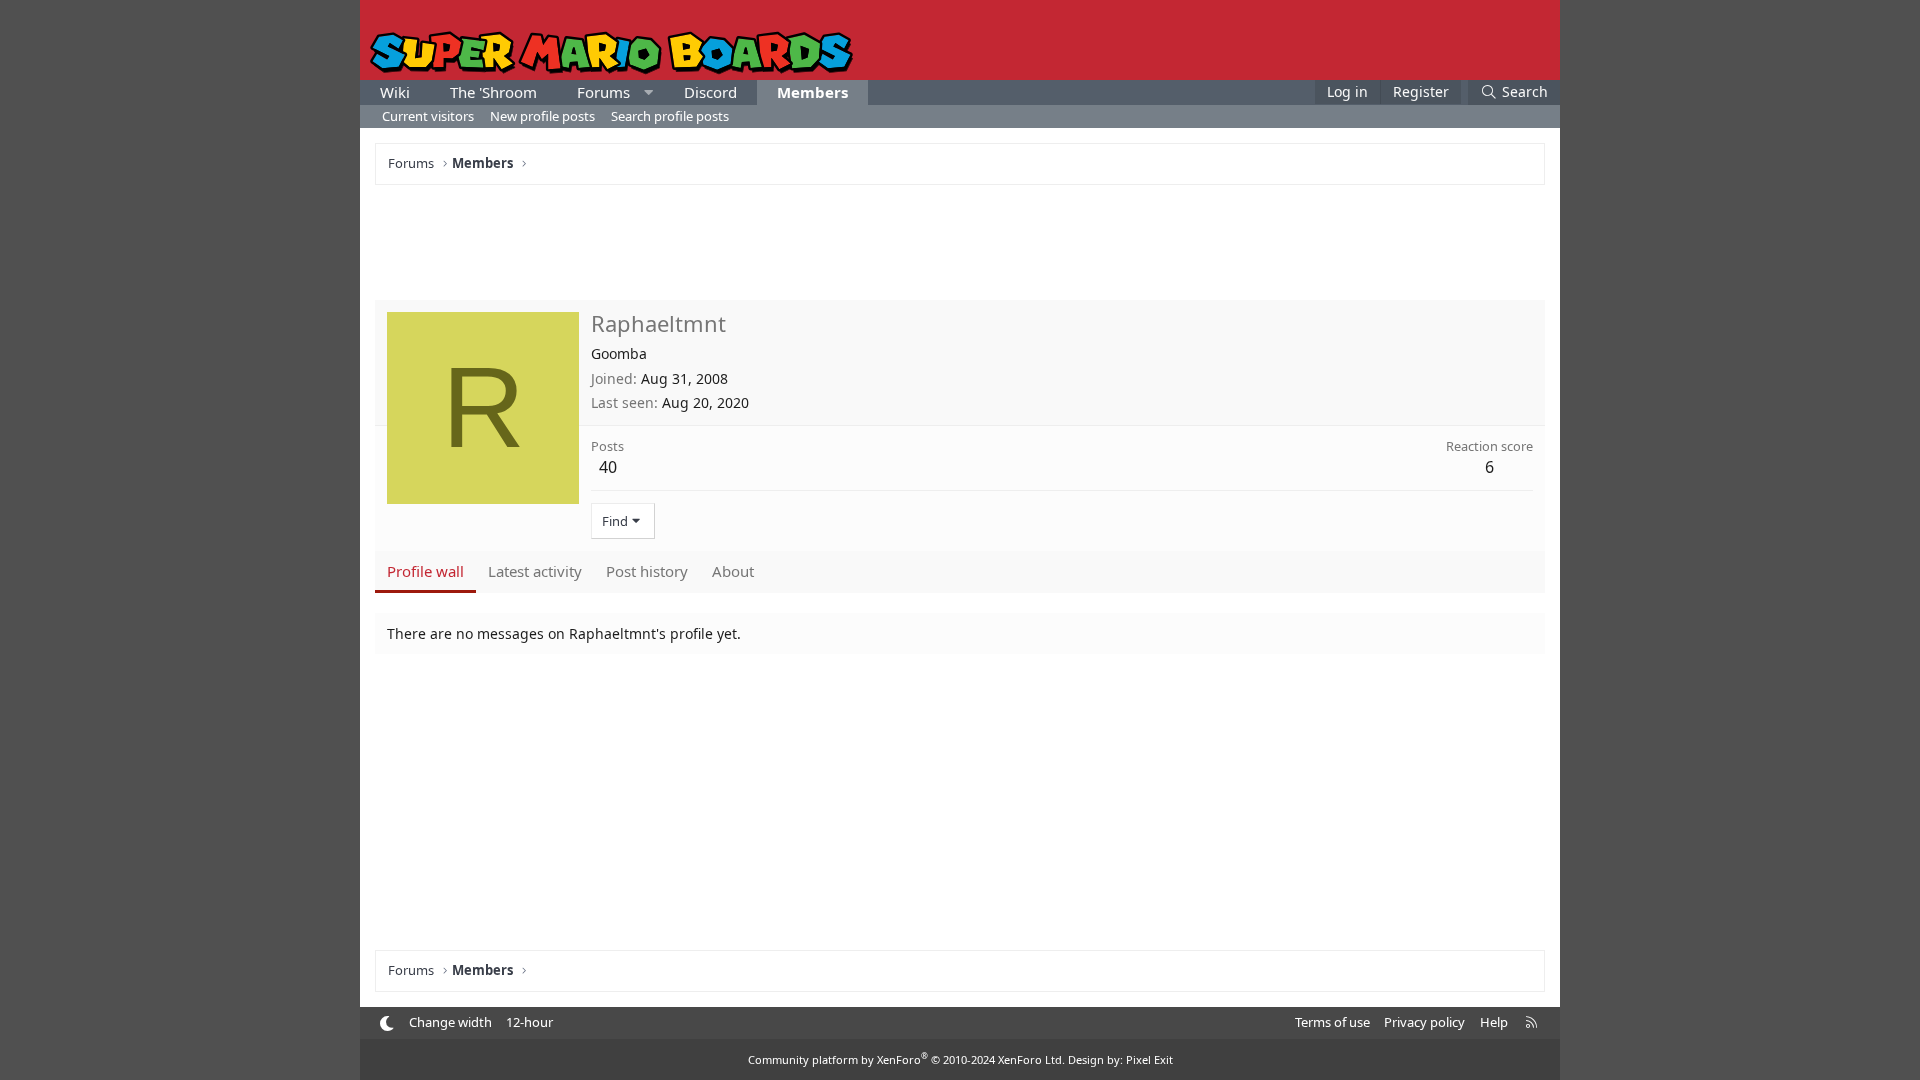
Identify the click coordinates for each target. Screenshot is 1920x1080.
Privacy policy (1424, 1022)
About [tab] (733, 571)
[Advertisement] (960, 240)
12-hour (529, 1022)
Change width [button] (450, 1022)
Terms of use (1332, 1022)
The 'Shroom (493, 92)
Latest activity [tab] (535, 571)
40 (608, 467)
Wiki (395, 92)
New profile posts (542, 116)
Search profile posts (670, 116)
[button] (648, 92)
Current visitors (428, 116)
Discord (710, 92)
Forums (603, 92)
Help (1494, 1022)
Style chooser (386, 1023)
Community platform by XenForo (906, 1059)
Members (812, 92)
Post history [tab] (647, 571)
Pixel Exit (1149, 1059)
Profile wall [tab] (425, 571)
